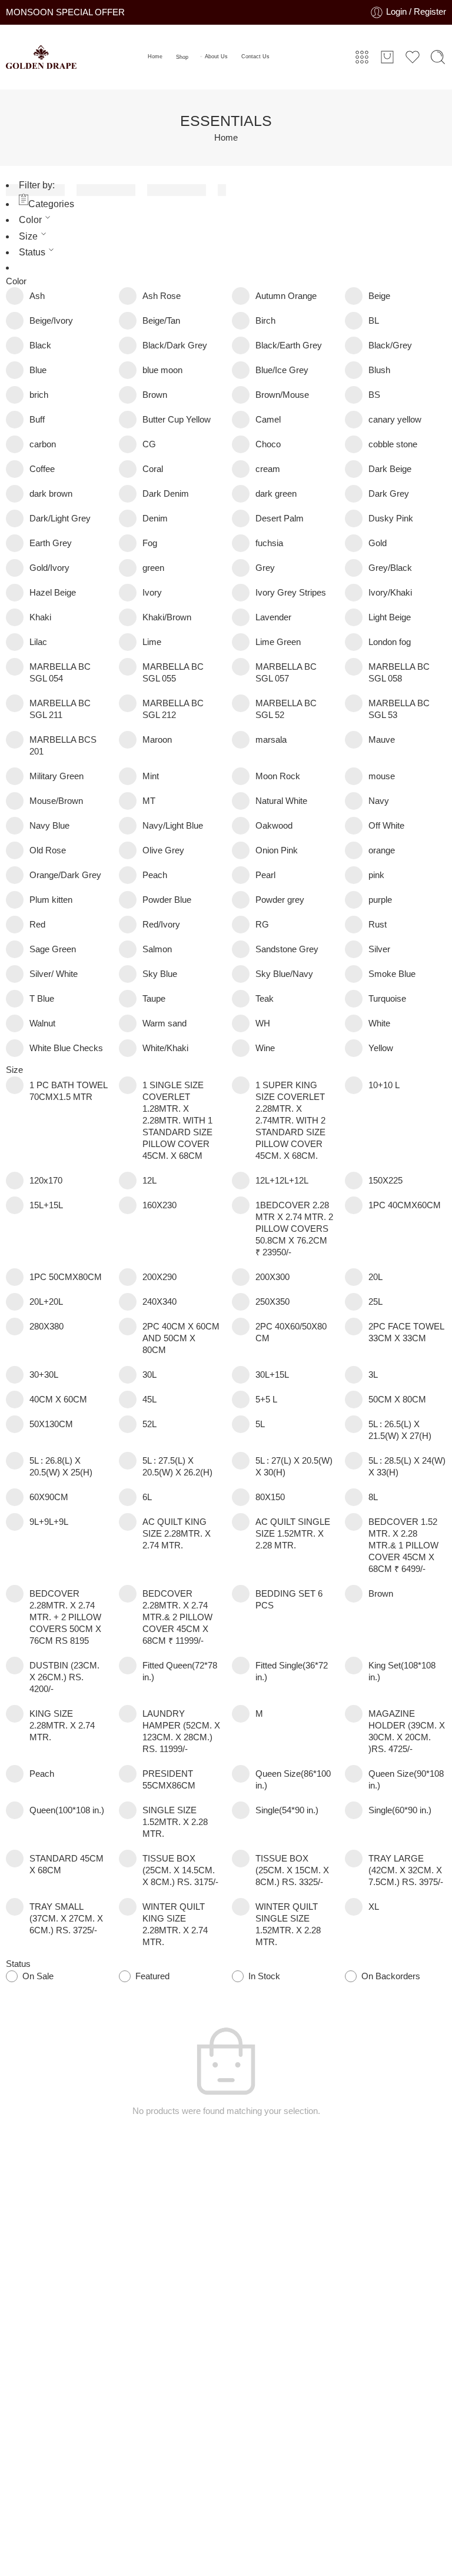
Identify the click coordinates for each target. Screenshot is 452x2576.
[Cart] (387, 57)
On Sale (38, 1976)
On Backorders (391, 1976)
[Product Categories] (362, 57)
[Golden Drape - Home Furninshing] (41, 57)
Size (28, 236)
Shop (182, 57)
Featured (152, 1976)
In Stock (264, 1976)
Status (32, 252)
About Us (216, 56)
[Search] (438, 57)
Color (30, 220)
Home (155, 56)
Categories (51, 204)
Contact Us (255, 56)
